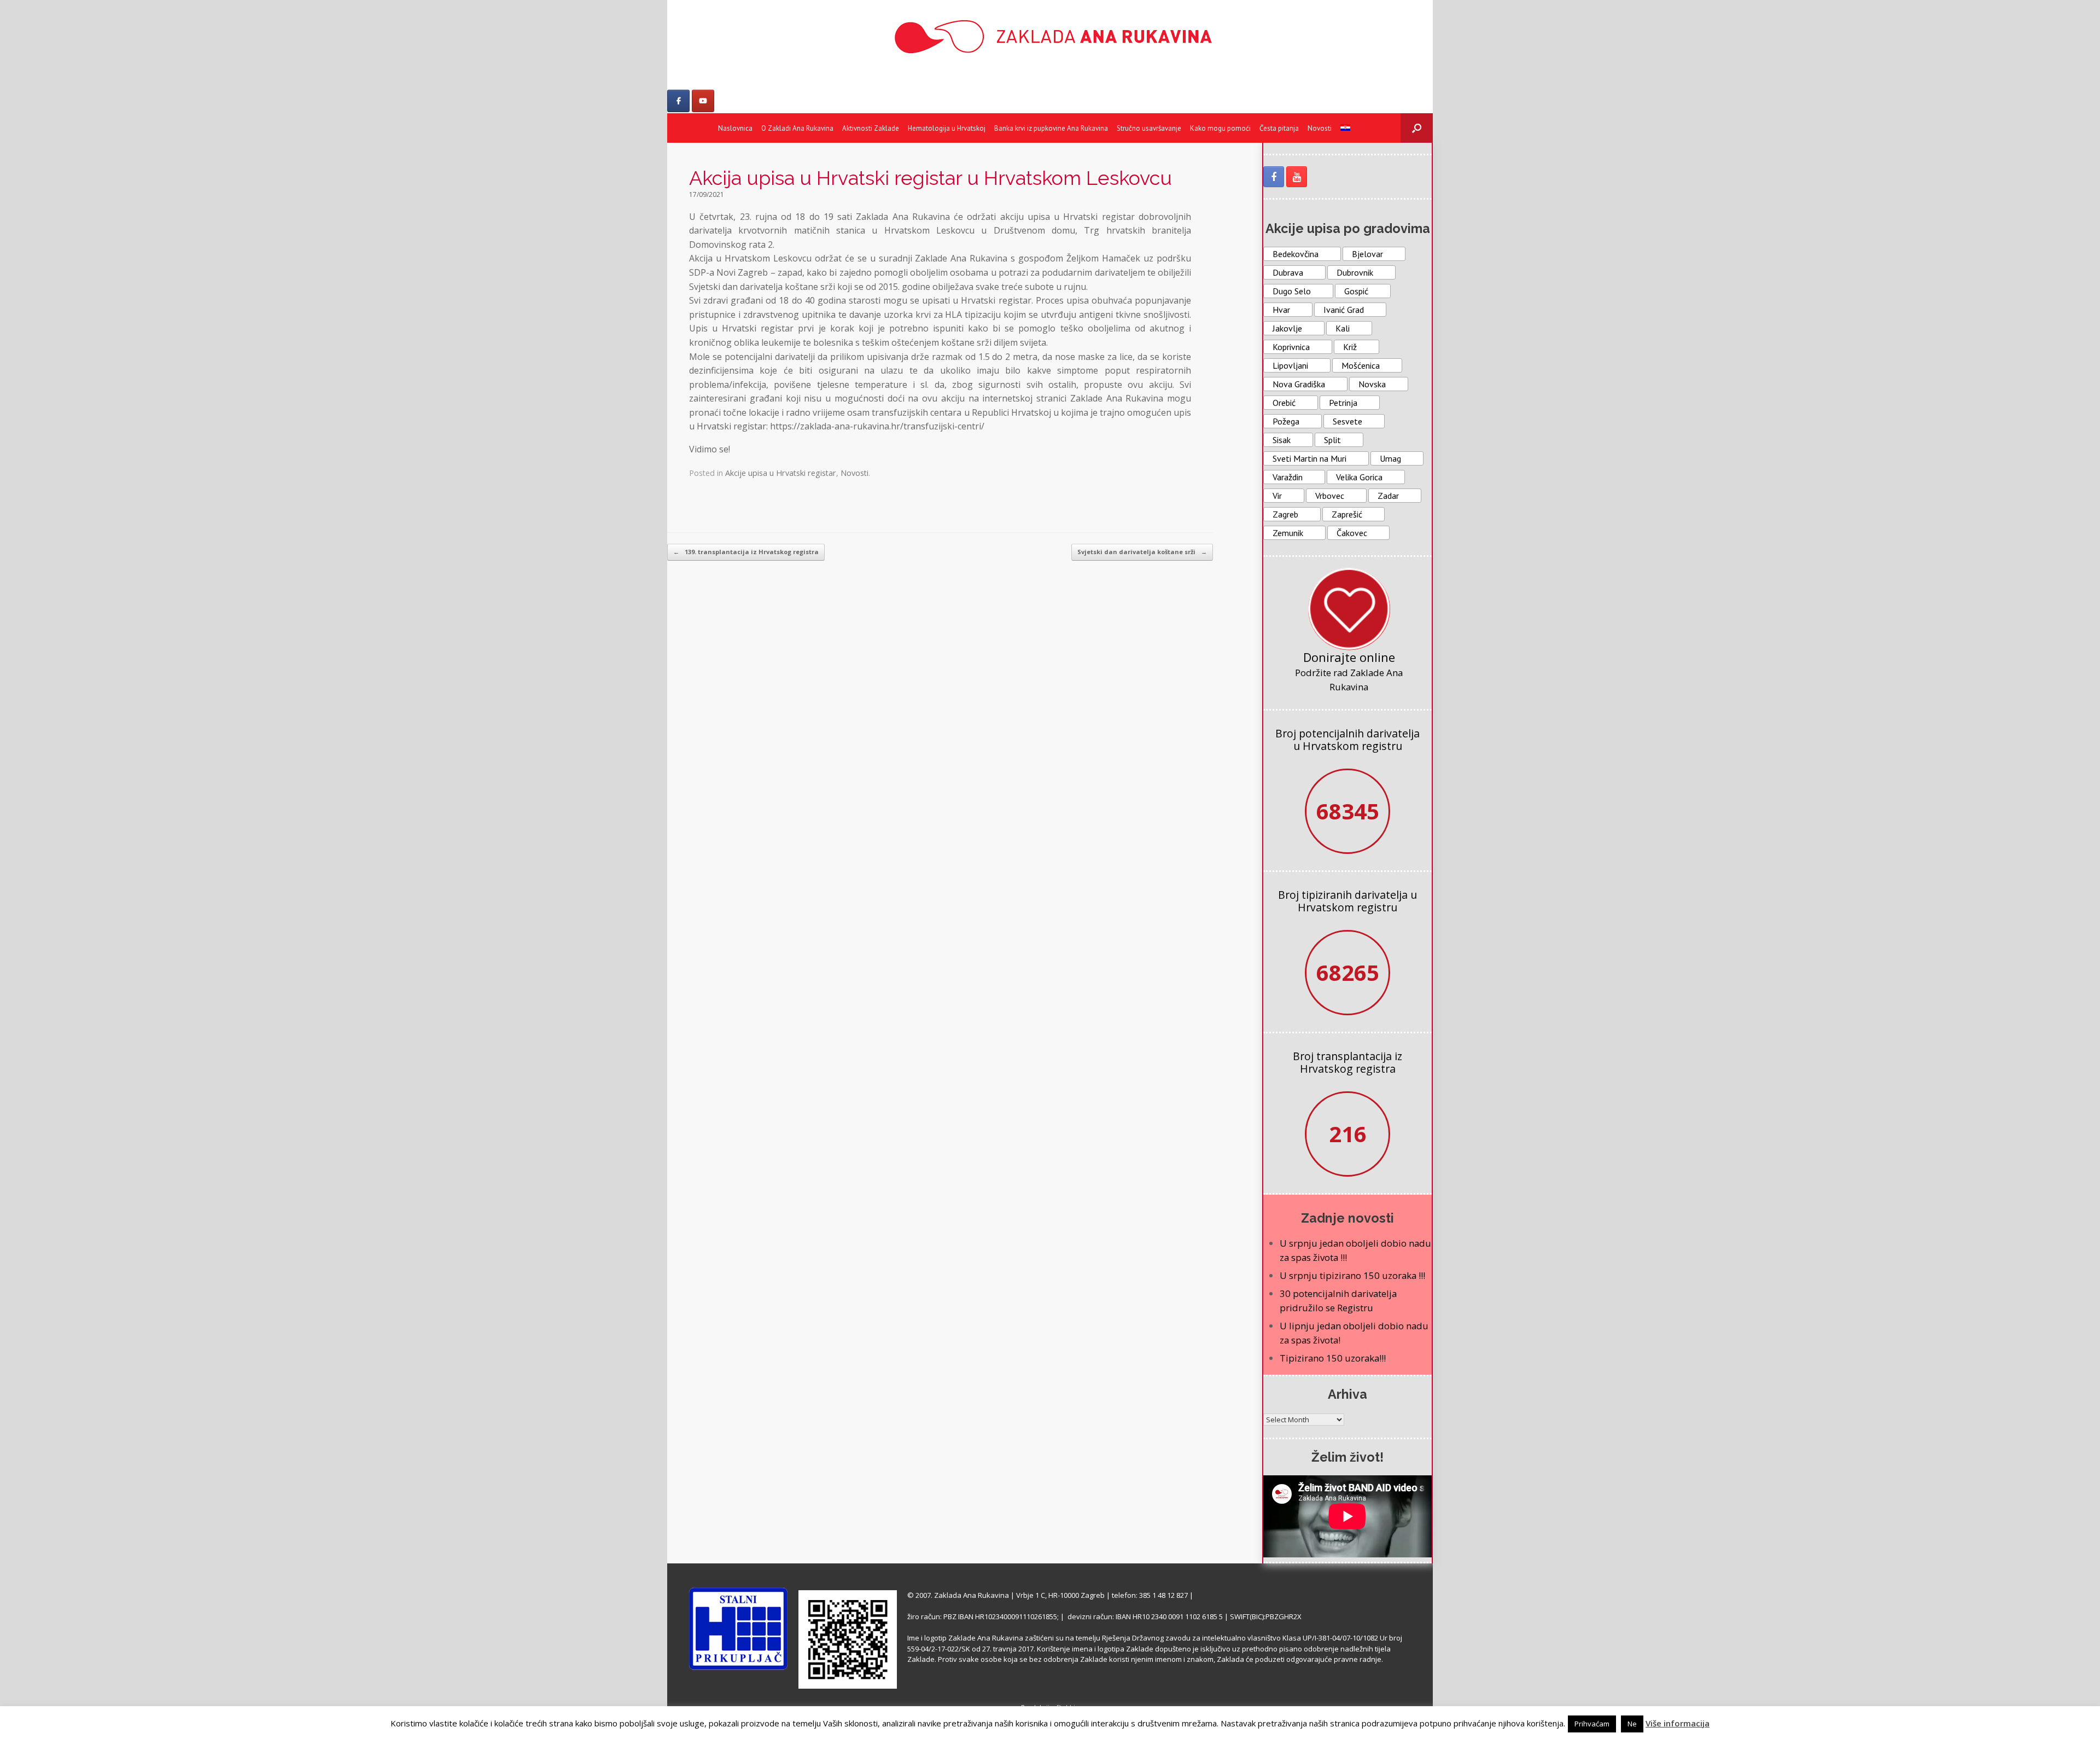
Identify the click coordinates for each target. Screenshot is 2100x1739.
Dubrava (1288, 272)
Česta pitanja (1279, 128)
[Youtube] (703, 101)
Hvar (1281, 310)
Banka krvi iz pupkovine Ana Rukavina (1051, 128)
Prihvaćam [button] (1592, 1724)
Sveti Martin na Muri (1309, 458)
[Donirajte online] (1349, 609)
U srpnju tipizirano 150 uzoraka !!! (1352, 1275)
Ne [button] (1632, 1724)
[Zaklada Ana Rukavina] (1050, 36)
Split (1332, 440)
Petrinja (1343, 403)
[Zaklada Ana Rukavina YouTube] (1297, 177)
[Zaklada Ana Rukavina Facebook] (1274, 177)
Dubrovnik (1355, 272)
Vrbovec (1330, 496)
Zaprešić (1347, 514)
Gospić (1356, 291)
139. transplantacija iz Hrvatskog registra (746, 552)
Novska (1372, 384)
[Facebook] (678, 101)
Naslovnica (735, 128)
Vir (1277, 496)
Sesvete (1347, 421)
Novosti (1320, 128)
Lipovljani (1290, 365)
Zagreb (1285, 514)
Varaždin (1288, 477)
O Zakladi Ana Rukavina (797, 128)
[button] (1417, 128)
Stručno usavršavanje (1149, 128)
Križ (1350, 347)
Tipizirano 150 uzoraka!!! (1333, 1358)
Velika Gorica (1359, 477)
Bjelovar (1367, 254)
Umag (1390, 458)
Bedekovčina (1296, 254)
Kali (1343, 328)
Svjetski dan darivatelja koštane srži (1142, 552)
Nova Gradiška (1299, 384)
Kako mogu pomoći (1220, 128)
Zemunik (1288, 533)
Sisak (1282, 440)
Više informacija (1678, 1723)
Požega (1286, 421)
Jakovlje (1287, 328)
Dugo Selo (1292, 291)
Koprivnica (1291, 347)
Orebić (1284, 403)
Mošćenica (1361, 365)
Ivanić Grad (1344, 310)
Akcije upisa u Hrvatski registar (781, 473)
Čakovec (1352, 533)
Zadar (1388, 496)
